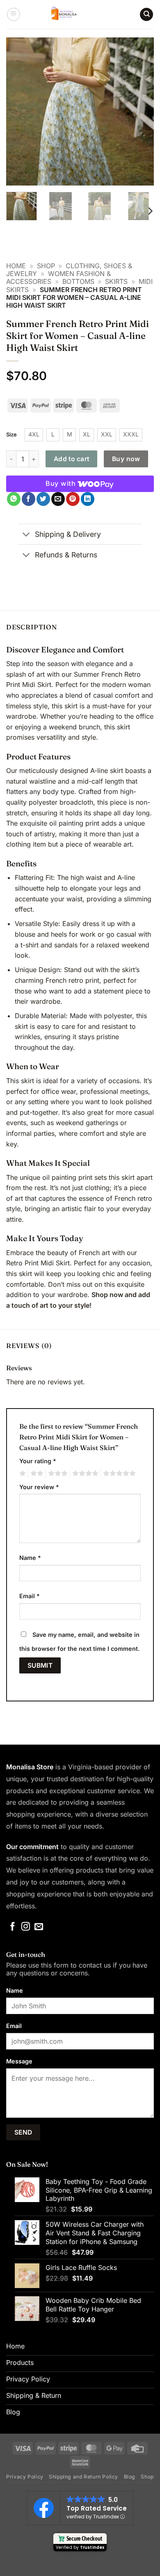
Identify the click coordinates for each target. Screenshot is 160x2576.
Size (11, 434)
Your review (39, 1487)
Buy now (126, 459)
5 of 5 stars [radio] (118, 1474)
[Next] (141, 111)
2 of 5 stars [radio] (36, 1474)
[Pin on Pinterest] (73, 499)
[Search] (146, 15)
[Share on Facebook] (29, 499)
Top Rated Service (97, 2508)
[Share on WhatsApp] (14, 499)
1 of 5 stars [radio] (22, 1474)
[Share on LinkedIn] (88, 499)
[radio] (34, 435)
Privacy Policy (25, 2477)
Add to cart (72, 459)
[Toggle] (26, 535)
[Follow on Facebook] (13, 1927)
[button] (14, 14)
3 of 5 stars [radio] (57, 1474)
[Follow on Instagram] (26, 1927)
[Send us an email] (39, 1927)
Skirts (116, 281)
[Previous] (19, 111)
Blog (130, 2477)
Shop (46, 266)
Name (30, 1558)
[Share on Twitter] (43, 499)
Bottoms (78, 281)
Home (16, 266)
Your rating (38, 1461)
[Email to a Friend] (58, 499)
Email (30, 1596)
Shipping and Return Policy (83, 2477)
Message (19, 2061)
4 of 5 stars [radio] (84, 1474)
